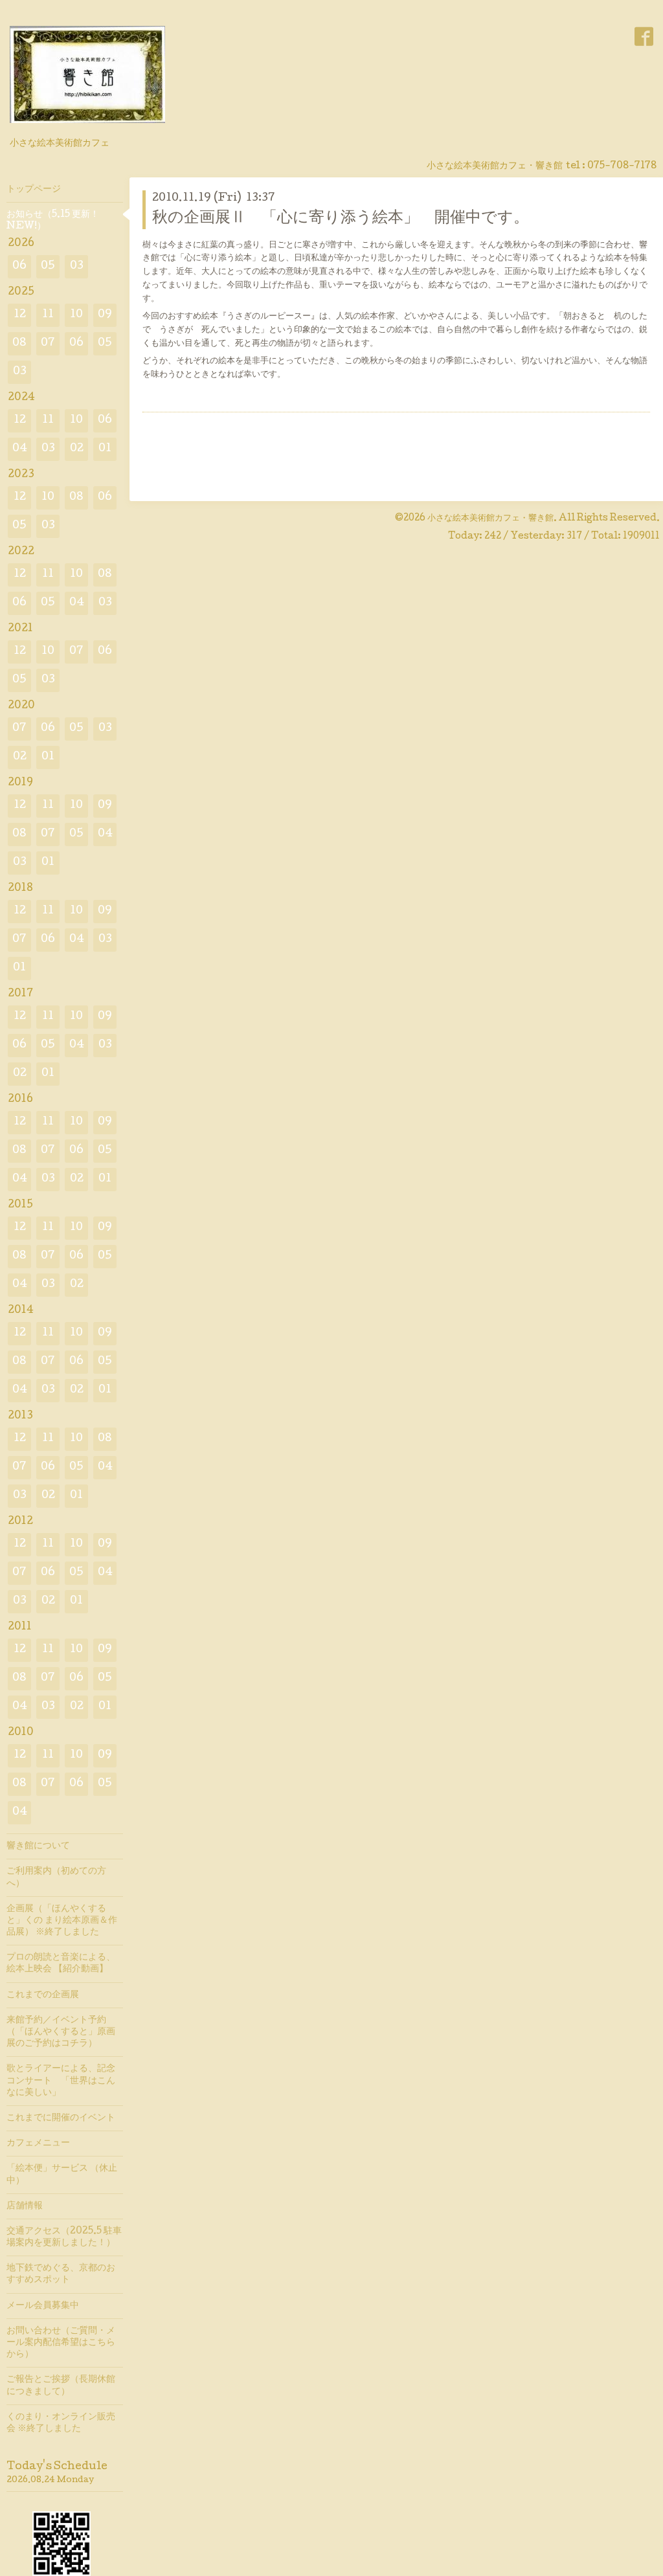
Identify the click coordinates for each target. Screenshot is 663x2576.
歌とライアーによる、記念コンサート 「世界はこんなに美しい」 (61, 2081)
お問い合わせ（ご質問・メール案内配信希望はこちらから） (61, 2343)
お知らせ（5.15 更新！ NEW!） (53, 221)
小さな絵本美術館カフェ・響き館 (490, 519)
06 (19, 266)
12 (20, 315)
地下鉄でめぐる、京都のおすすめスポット (61, 2274)
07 (48, 343)
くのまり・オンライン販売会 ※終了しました (61, 2423)
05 (48, 266)
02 (77, 449)
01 (105, 449)
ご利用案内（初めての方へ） (56, 1877)
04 (20, 449)
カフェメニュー (38, 2144)
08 (19, 343)
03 (77, 266)
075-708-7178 (622, 166)
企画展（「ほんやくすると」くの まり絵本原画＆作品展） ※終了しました (62, 1921)
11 (48, 315)
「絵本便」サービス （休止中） (62, 2175)
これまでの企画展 (43, 1995)
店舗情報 (25, 2206)
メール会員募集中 (43, 2306)
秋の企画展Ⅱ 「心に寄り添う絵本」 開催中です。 (341, 218)
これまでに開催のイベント (61, 2118)
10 (76, 315)
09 (105, 315)
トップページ (34, 190)
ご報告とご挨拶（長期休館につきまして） (61, 2386)
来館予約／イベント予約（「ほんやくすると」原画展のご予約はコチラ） (61, 2032)
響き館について (38, 1846)
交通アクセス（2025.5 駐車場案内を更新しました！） (64, 2237)
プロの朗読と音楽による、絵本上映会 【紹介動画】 (61, 1964)
